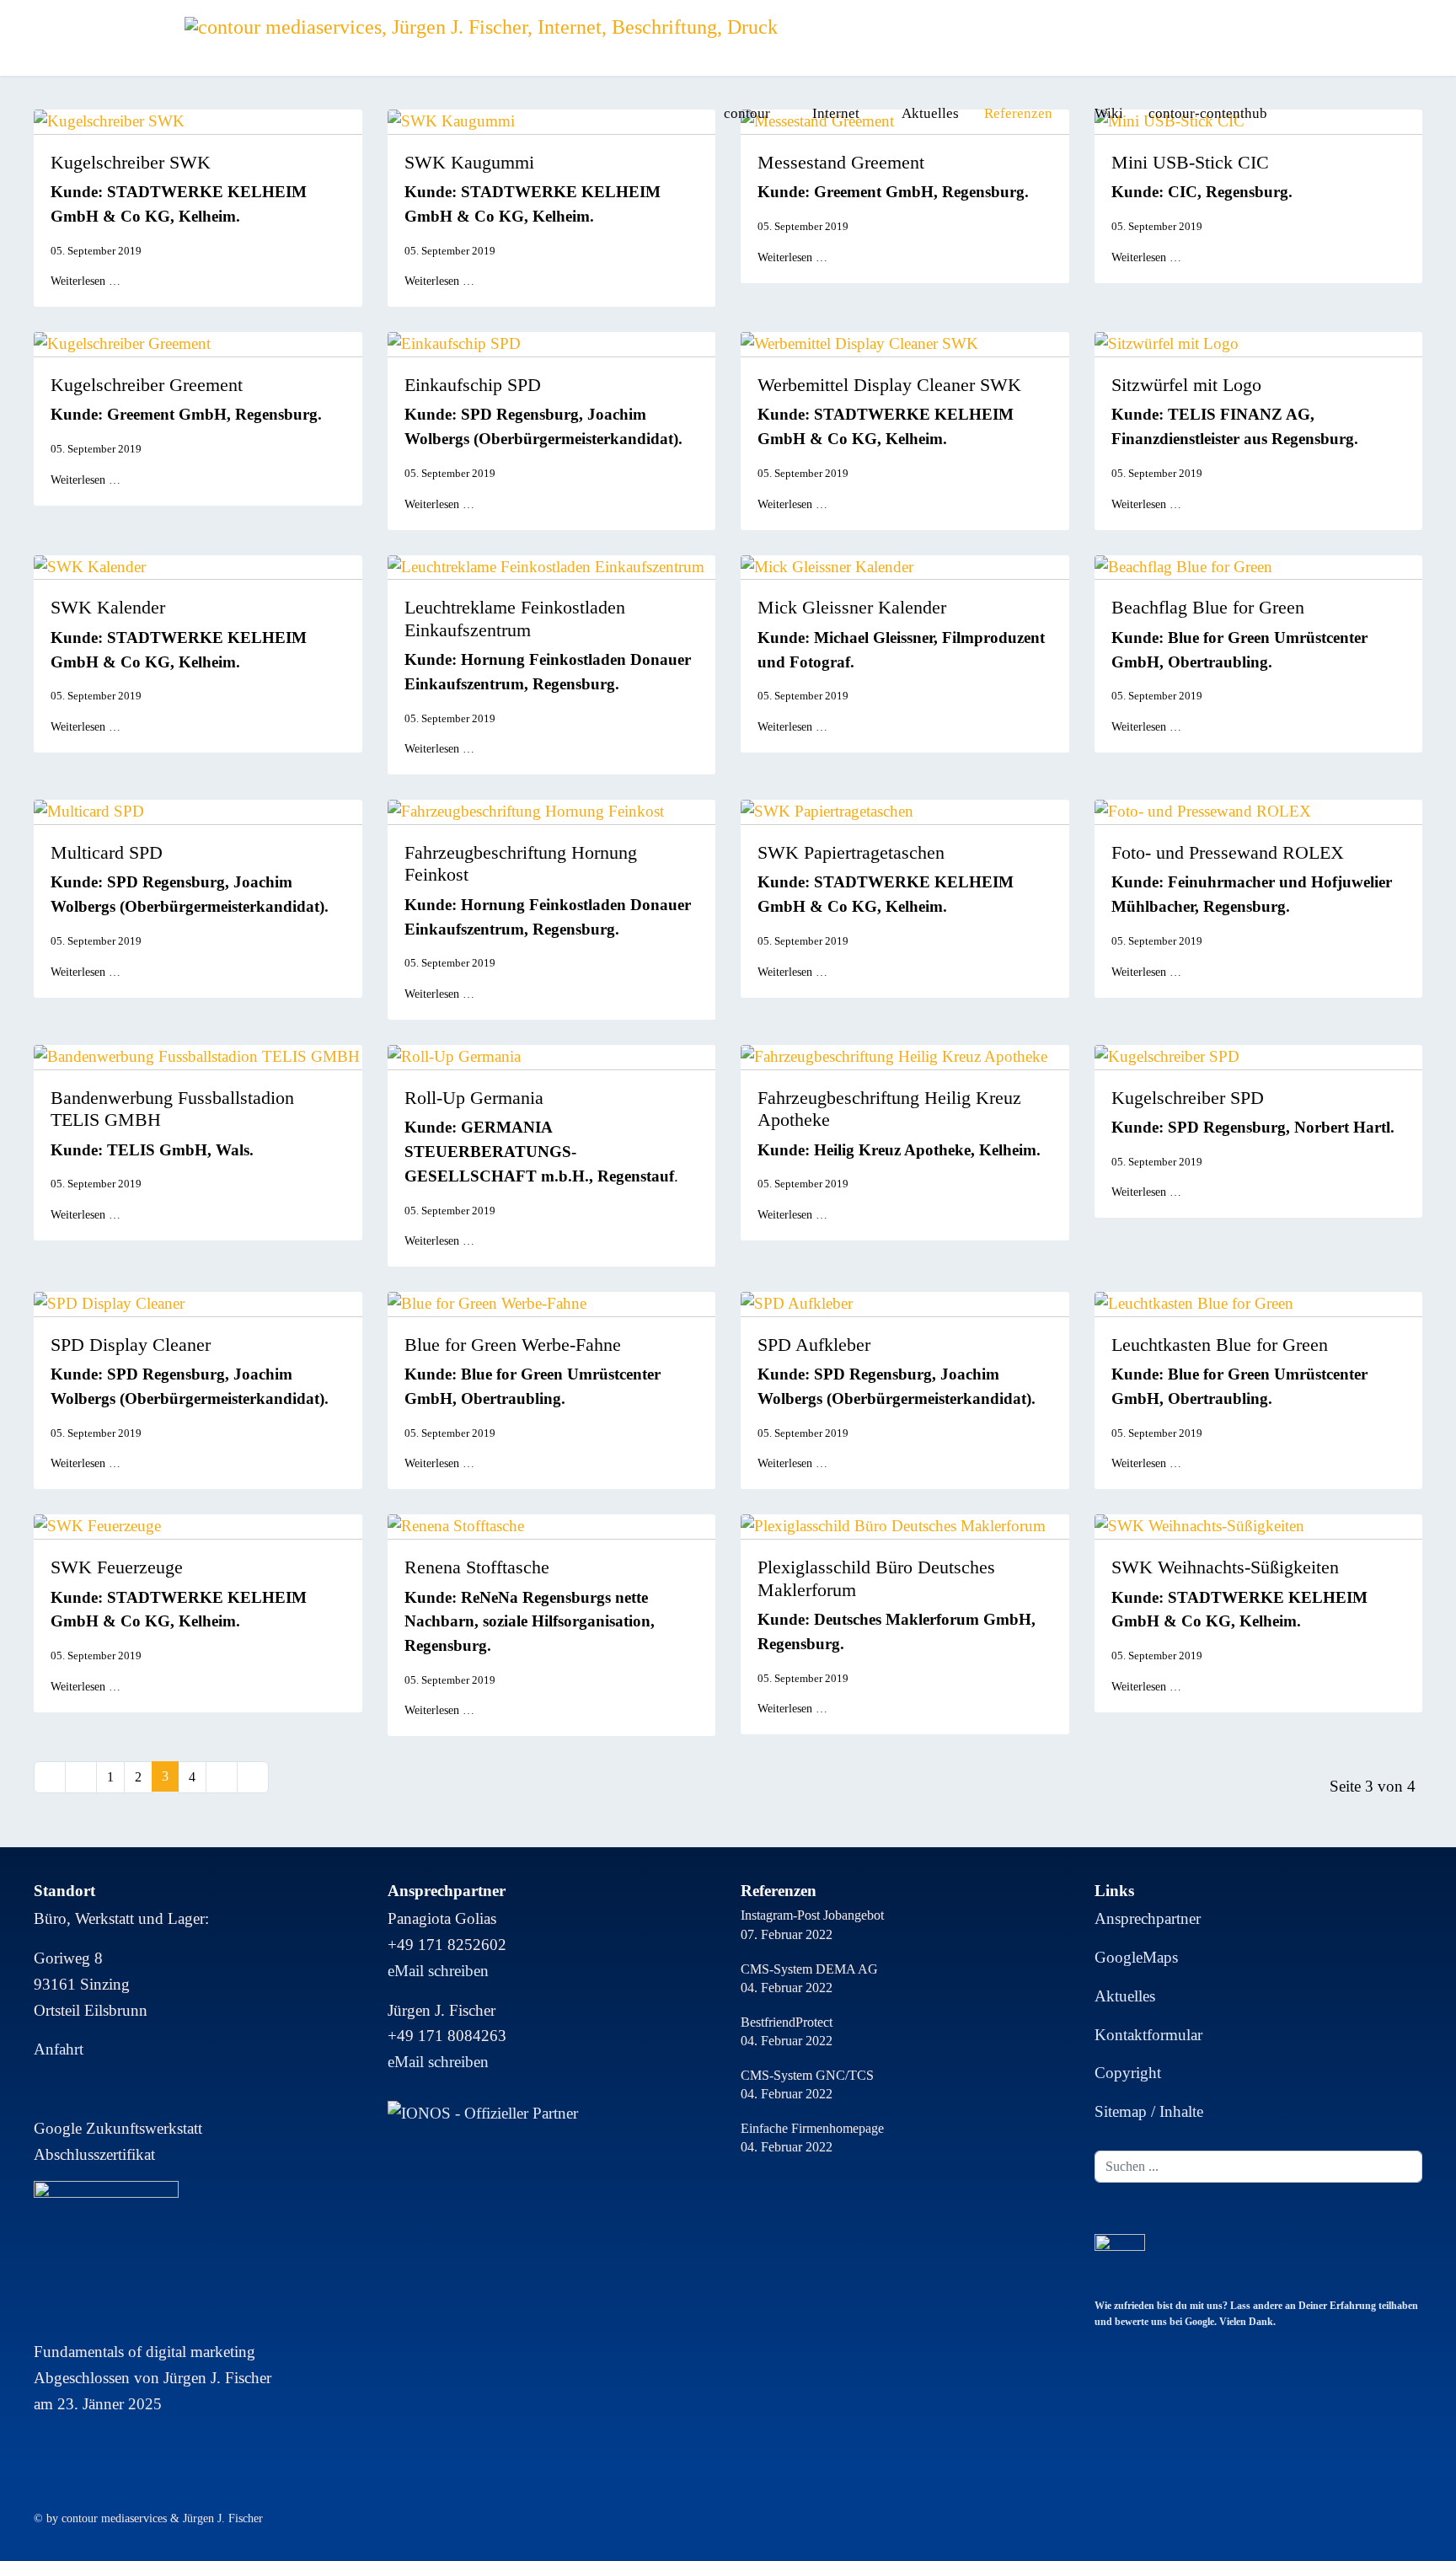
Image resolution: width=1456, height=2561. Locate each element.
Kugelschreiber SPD (1188, 1098)
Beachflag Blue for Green (1208, 607)
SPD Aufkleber (814, 1345)
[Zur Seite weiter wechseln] (222, 1777)
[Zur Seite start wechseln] (50, 1777)
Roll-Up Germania (474, 1098)
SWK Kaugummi (469, 162)
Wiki (1109, 113)
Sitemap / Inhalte (1149, 2111)
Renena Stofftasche (477, 1567)
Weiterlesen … (86, 281)
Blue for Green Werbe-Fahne (513, 1345)
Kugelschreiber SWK (131, 162)
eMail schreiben (438, 1971)
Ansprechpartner (1148, 1918)
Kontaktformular (1148, 2035)
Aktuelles (930, 113)
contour (747, 113)
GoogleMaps (1136, 1957)
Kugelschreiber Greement (147, 385)
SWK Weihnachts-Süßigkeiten (1225, 1567)
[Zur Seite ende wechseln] (253, 1777)
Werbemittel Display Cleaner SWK (889, 385)
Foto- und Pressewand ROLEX (1228, 852)
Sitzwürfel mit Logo (1186, 385)
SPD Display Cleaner (131, 1345)
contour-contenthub (1208, 113)
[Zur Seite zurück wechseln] (81, 1777)
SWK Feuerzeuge (117, 1567)
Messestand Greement (841, 162)
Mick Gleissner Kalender (852, 607)
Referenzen (1018, 113)
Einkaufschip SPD (473, 385)
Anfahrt (59, 2049)
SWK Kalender (108, 607)
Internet (836, 113)
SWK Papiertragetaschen (851, 852)
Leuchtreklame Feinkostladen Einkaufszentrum (515, 618)
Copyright (1128, 2073)
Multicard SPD (107, 852)
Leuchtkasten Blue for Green (1220, 1345)
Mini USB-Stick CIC (1190, 162)
